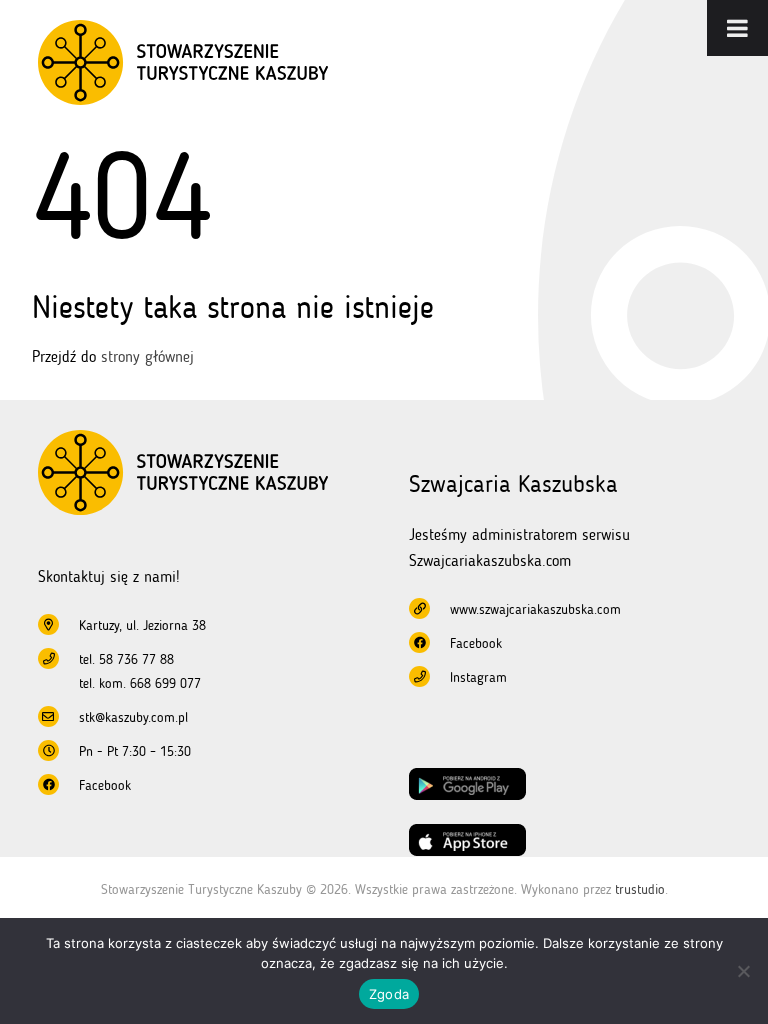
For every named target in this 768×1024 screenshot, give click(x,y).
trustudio (640, 889)
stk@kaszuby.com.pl (133, 717)
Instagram (478, 677)
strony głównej (147, 356)
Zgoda (389, 994)
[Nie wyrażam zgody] (743, 971)
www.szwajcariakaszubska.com (535, 609)
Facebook (105, 785)
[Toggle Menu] (737, 28)
